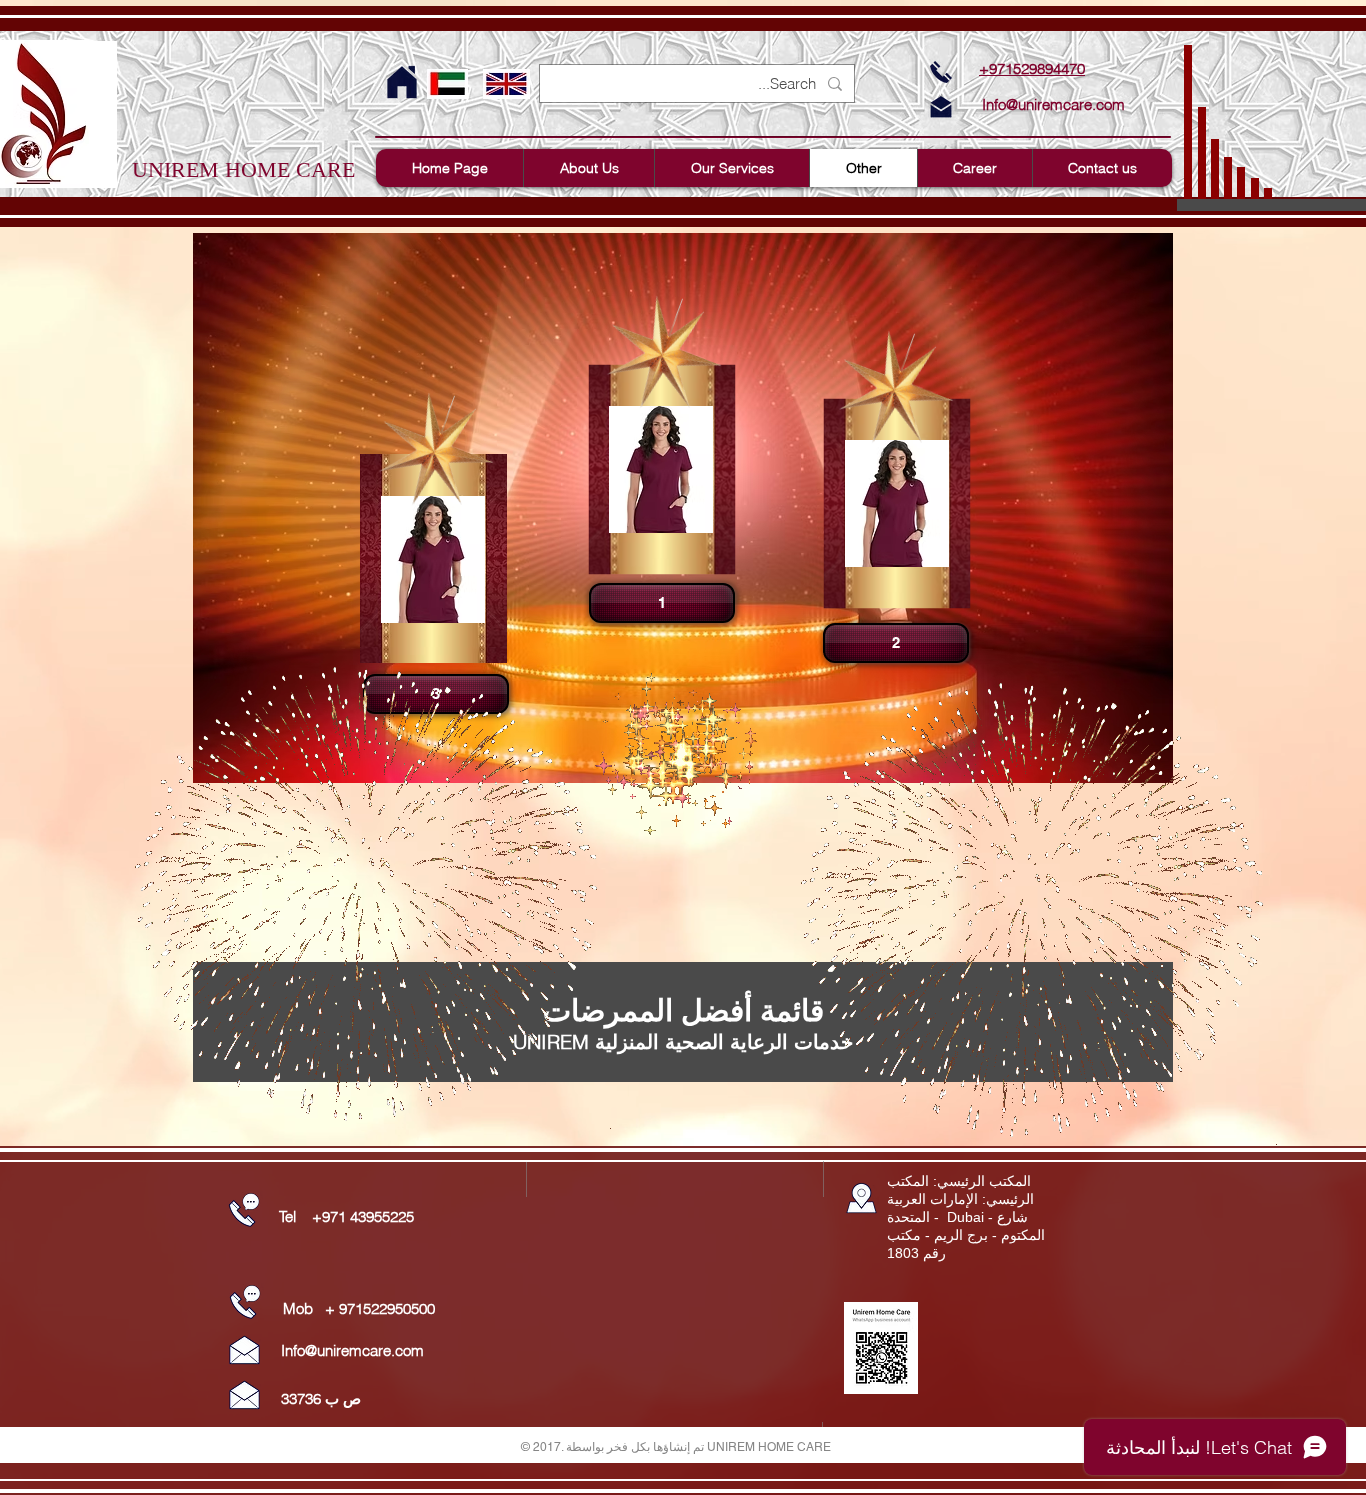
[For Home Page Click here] (401, 83)
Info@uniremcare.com (1053, 104)
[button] (660, 603)
